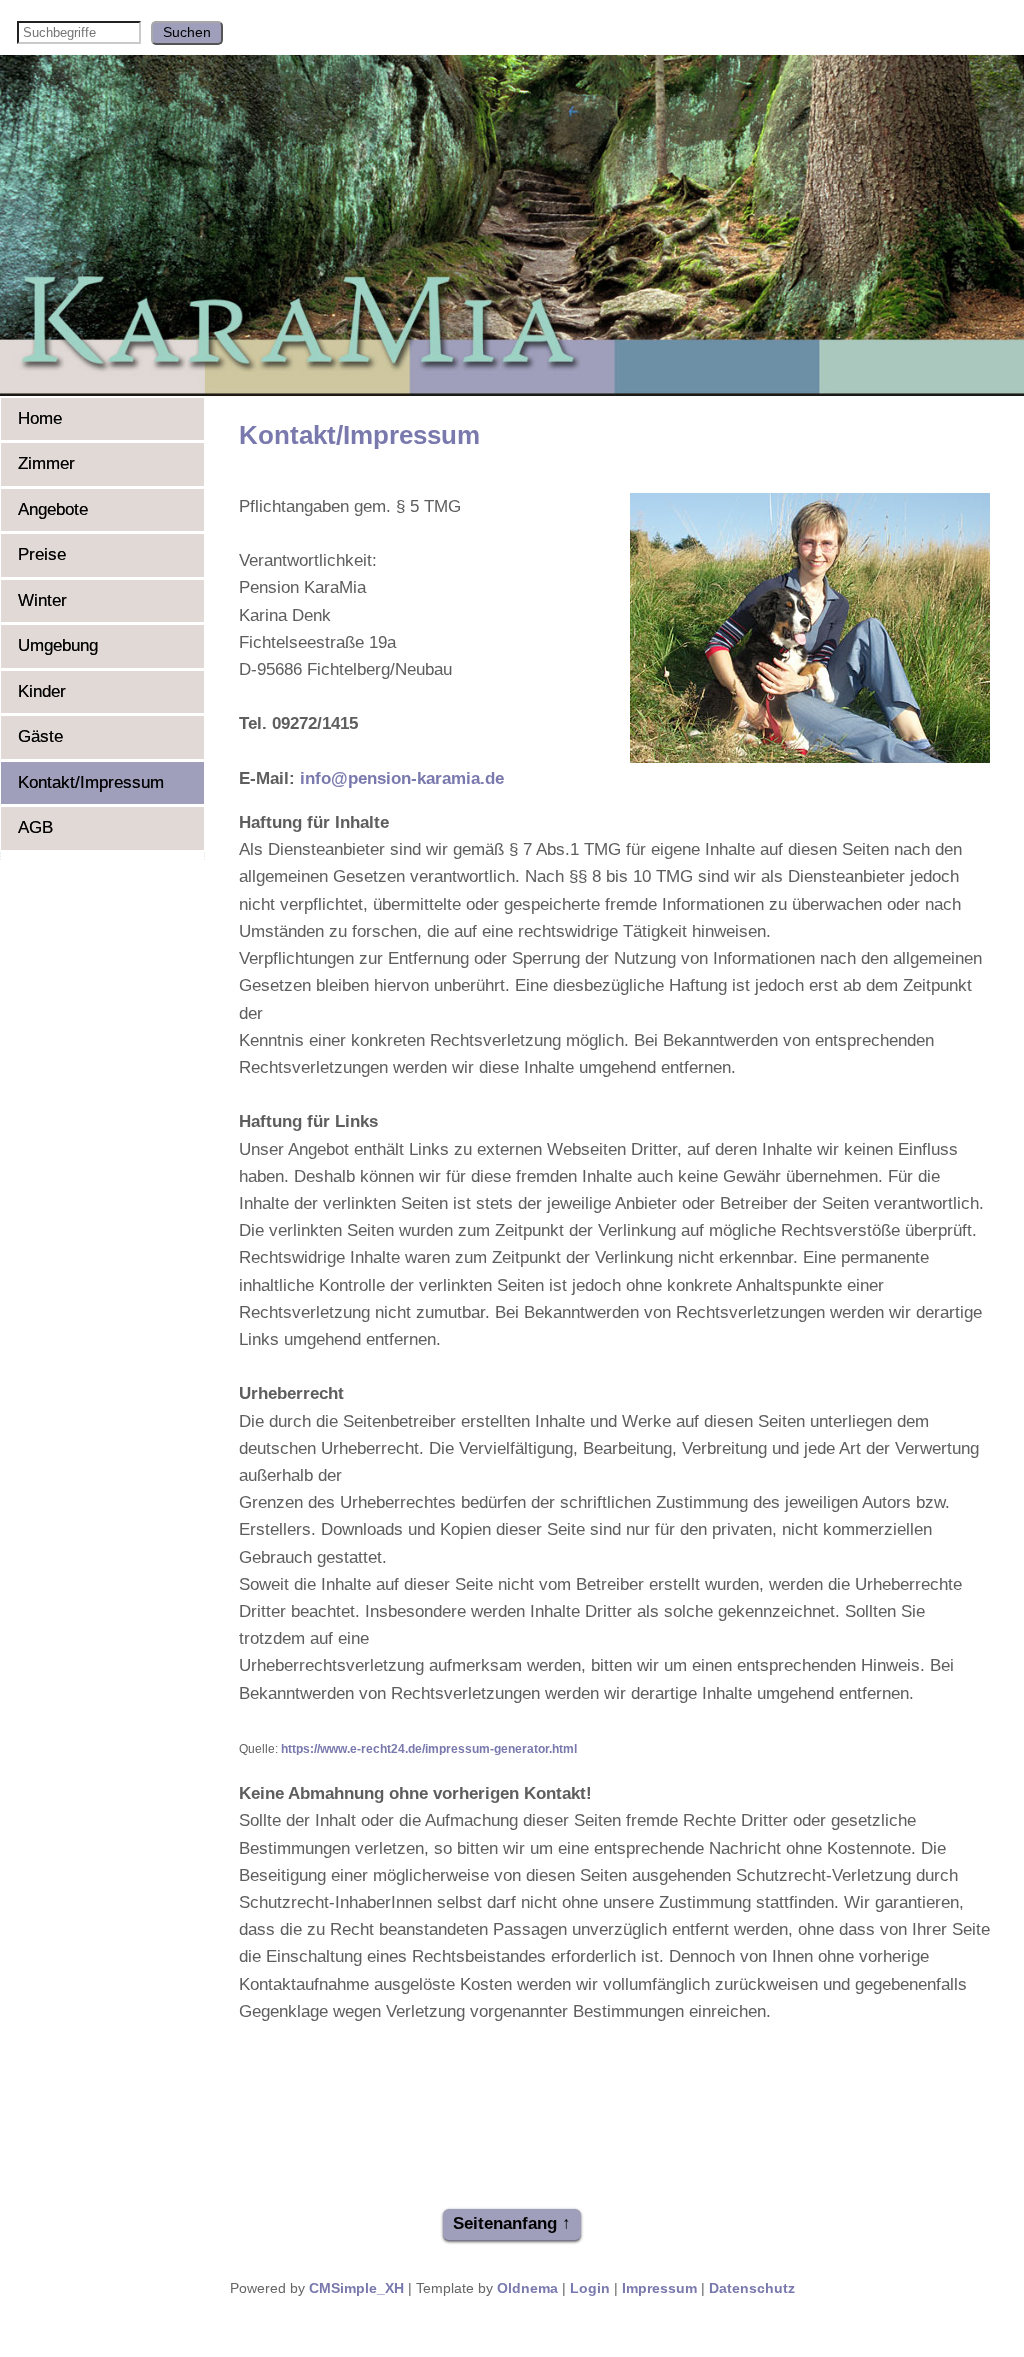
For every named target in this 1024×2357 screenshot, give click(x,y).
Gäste (40, 736)
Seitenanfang (505, 2223)
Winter (42, 600)
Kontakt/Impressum (91, 782)
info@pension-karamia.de (402, 778)
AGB (35, 827)
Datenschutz (752, 2288)
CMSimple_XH (356, 2288)
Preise (42, 554)
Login (590, 2288)
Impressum (659, 2288)
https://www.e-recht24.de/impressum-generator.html (427, 1749)
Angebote (53, 509)
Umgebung (58, 645)
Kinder (42, 691)
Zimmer (46, 463)
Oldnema (527, 2288)
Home (40, 418)
